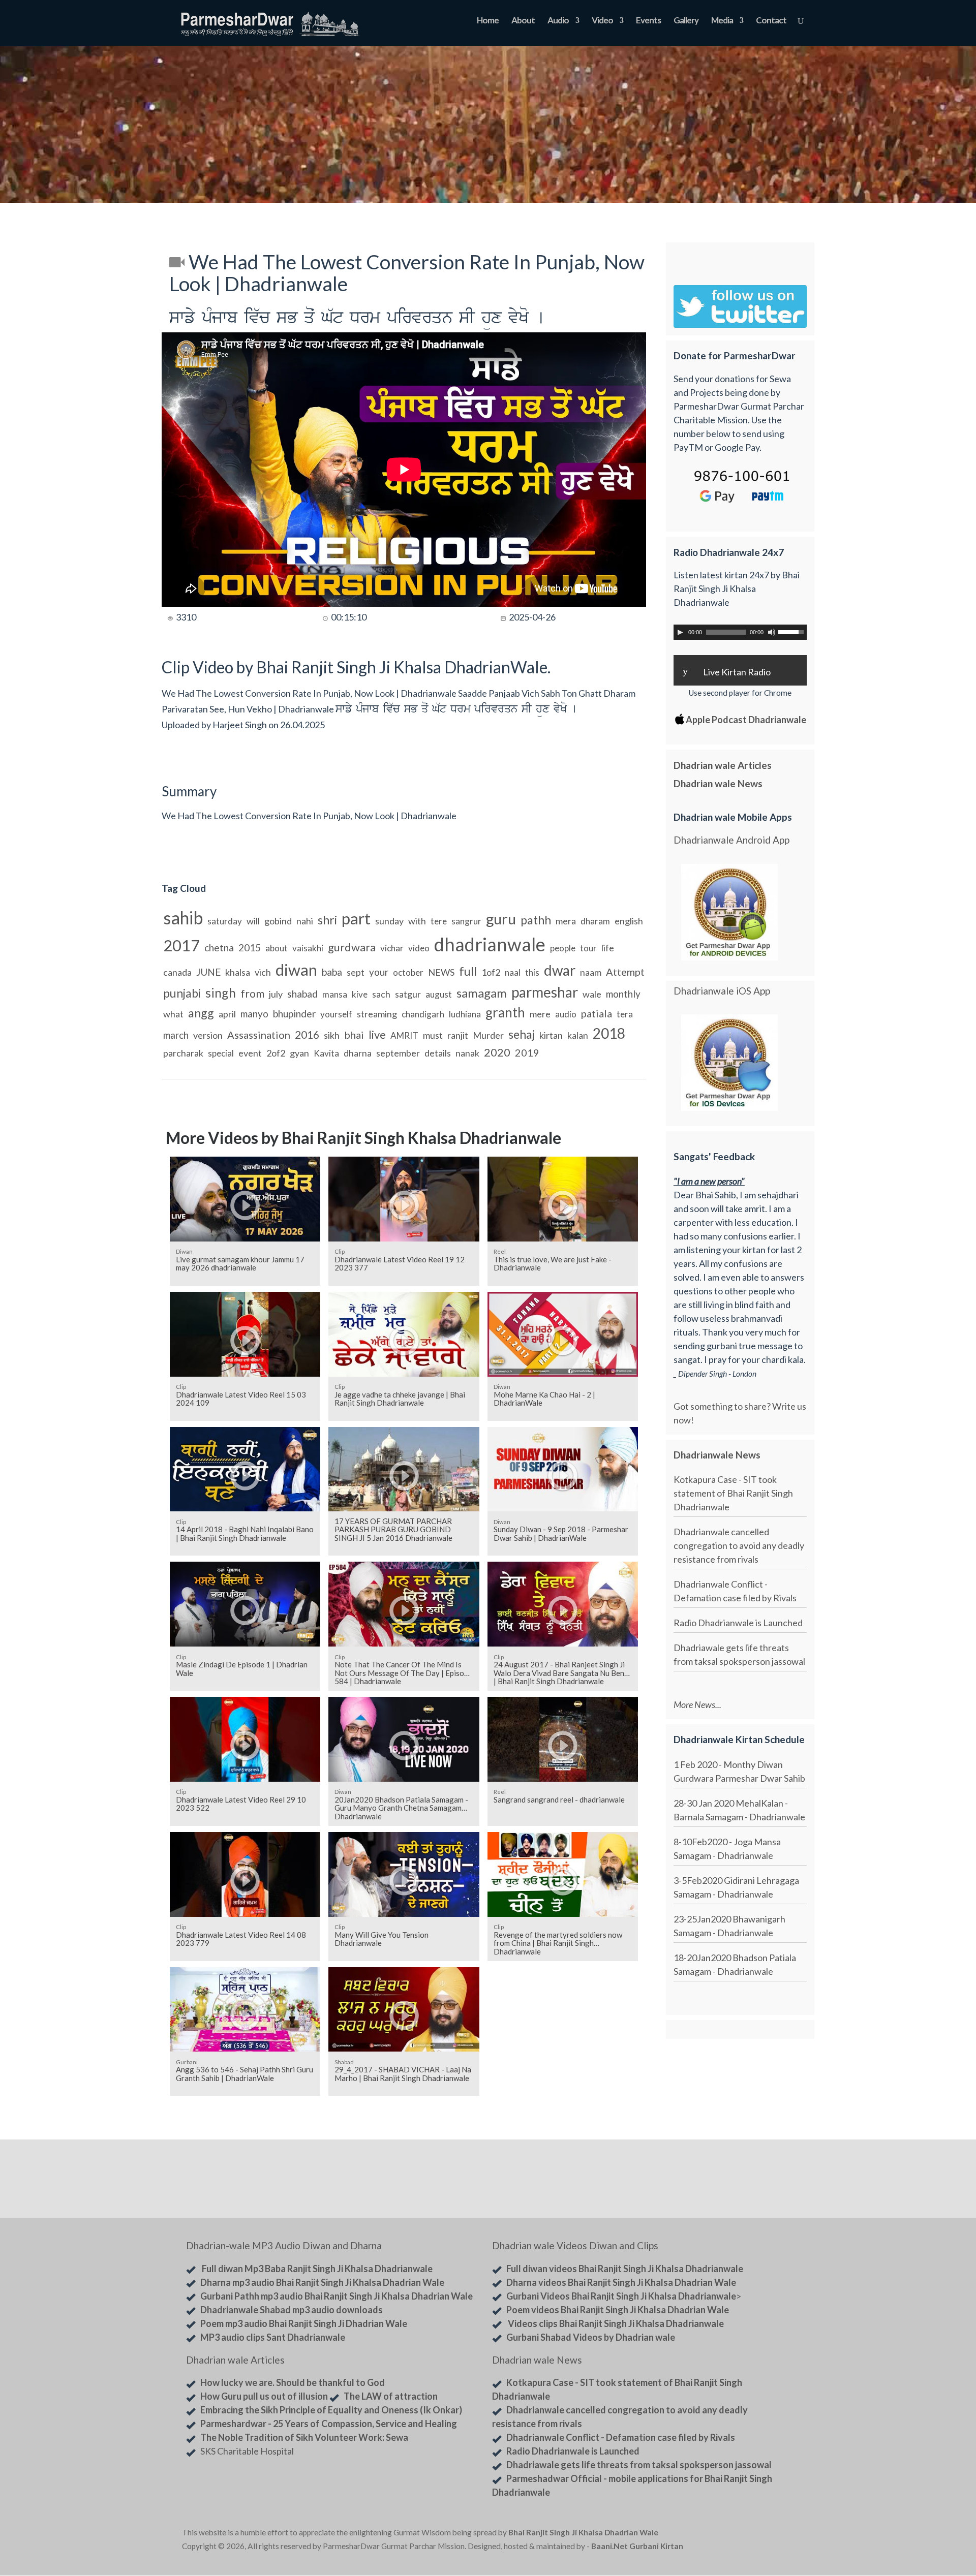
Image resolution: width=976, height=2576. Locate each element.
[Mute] (772, 632)
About (523, 21)
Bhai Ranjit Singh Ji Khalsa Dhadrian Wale (583, 2532)
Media (722, 21)
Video (602, 21)
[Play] (680, 632)
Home (488, 21)
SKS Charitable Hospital (247, 2451)
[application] (740, 632)
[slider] (792, 631)
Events (648, 21)
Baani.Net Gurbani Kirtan (637, 2546)
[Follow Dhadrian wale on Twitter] (768, 2534)
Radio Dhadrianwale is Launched (738, 1623)
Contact (771, 21)
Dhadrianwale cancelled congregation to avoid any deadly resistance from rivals (739, 1545)
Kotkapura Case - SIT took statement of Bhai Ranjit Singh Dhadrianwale (733, 1493)
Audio (558, 21)
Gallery (686, 21)
